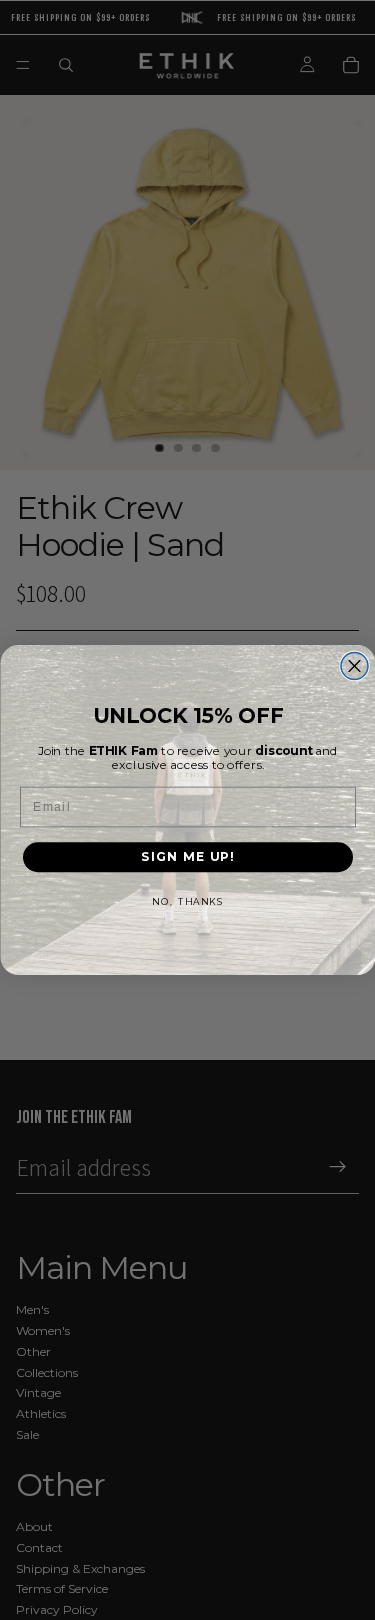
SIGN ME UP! (187, 857)
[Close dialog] (354, 666)
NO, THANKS (187, 901)
